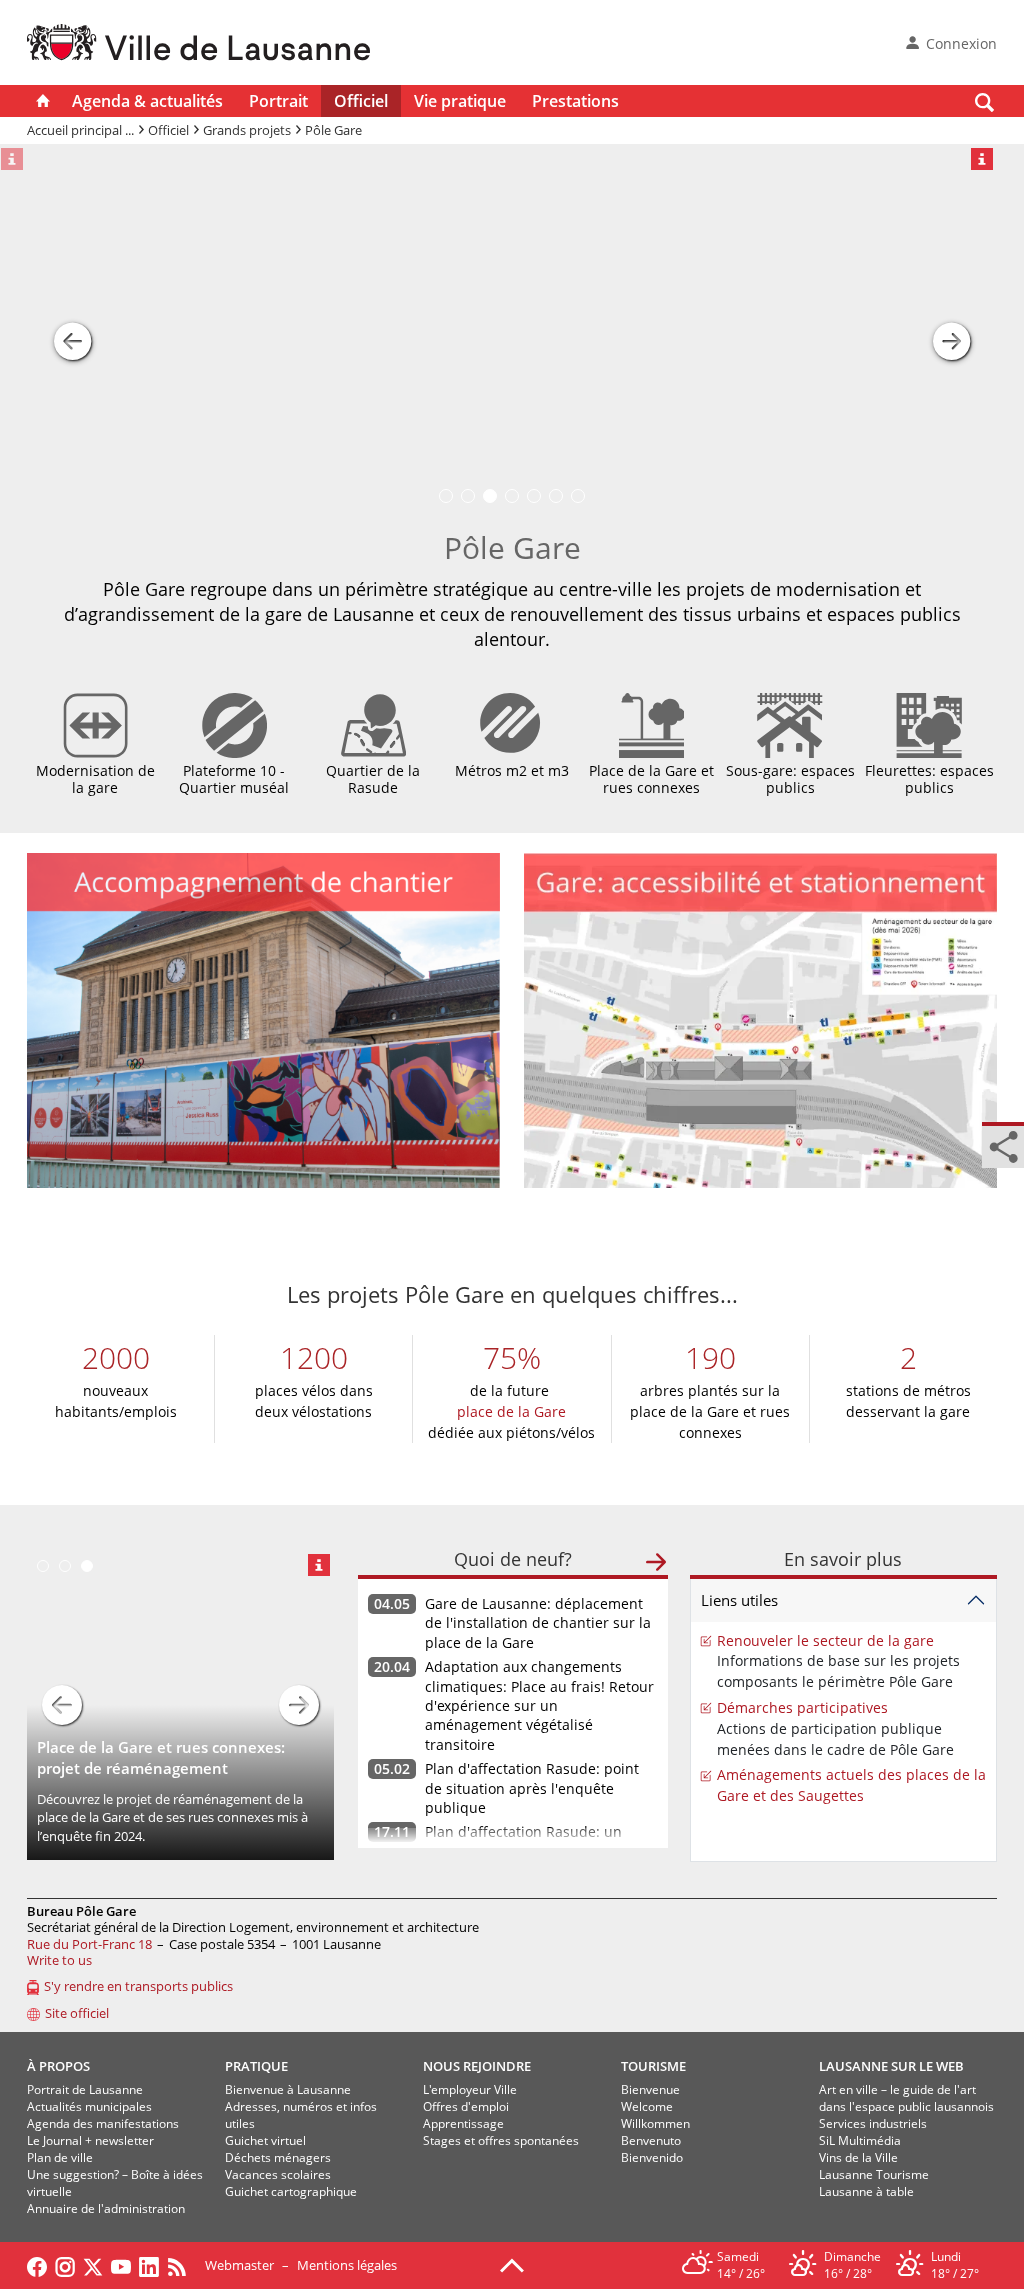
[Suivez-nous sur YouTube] (121, 2265)
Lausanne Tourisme (874, 2174)
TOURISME (653, 2066)
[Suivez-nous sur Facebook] (37, 2265)
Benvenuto (651, 2140)
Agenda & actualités (147, 101)
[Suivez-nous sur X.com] (93, 2265)
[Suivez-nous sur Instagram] (65, 2265)
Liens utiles (739, 1600)
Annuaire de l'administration (106, 2208)
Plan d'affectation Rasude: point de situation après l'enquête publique (532, 1788)
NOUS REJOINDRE (477, 2066)
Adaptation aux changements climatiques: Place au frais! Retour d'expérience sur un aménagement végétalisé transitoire (539, 1705)
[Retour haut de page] (512, 2264)
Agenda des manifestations (103, 2123)
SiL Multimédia (860, 2140)
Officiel (361, 101)
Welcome (647, 2106)
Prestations (575, 101)
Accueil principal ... (80, 130)
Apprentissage (463, 2123)
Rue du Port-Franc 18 (89, 1944)
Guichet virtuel (265, 2140)
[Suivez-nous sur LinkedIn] (149, 2265)
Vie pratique (460, 101)
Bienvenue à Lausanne (288, 2089)
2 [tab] (65, 1566)
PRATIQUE (256, 2066)
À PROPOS (58, 2066)
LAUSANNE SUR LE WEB (891, 2066)
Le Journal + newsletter (90, 2140)
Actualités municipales (89, 2106)
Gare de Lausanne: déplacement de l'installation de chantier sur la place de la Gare (538, 1623)
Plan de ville (60, 2157)
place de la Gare (511, 1411)
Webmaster (239, 2265)
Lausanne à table (866, 2191)
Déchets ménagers (278, 2157)
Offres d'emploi (466, 2106)
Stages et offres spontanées (501, 2140)
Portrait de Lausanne (85, 2089)
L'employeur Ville (470, 2089)
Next (299, 1705)
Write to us (59, 1960)
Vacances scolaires (278, 2174)
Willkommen (655, 2123)
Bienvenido (652, 2157)
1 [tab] (43, 1566)
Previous (62, 1705)
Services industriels (873, 2123)
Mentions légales (347, 2265)
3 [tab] (87, 1566)
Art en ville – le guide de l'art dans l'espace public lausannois (906, 2098)
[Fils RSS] (182, 2265)
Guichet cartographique (291, 2191)
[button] (72, 332)
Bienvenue (650, 2089)
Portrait (278, 101)
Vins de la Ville (858, 2157)
